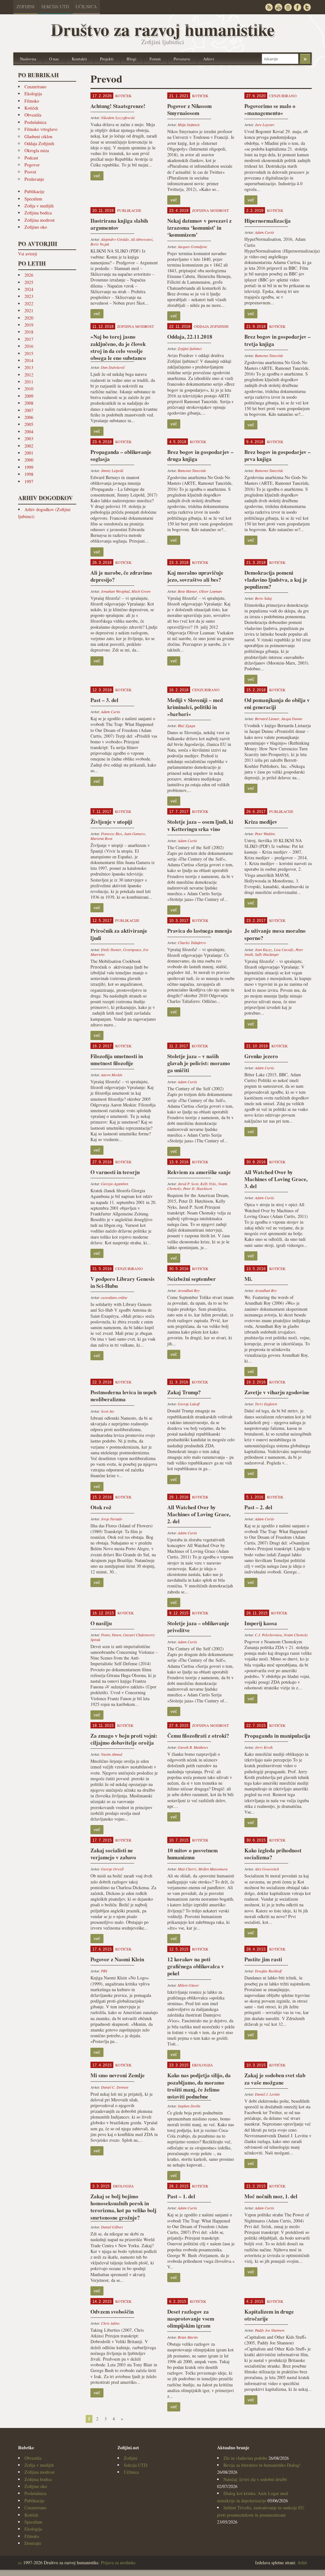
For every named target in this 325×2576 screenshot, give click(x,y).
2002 (29, 446)
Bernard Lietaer (267, 719)
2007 (29, 410)
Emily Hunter (111, 950)
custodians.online (114, 1297)
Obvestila (33, 115)
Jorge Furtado (112, 1519)
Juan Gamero (135, 834)
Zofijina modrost (40, 220)
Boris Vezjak (100, 244)
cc (20, 2562)
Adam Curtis (265, 232)
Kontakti (79, 59)
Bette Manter (187, 591)
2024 (29, 289)
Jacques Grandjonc (192, 247)
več (97, 176)
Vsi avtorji (28, 254)
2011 (29, 382)
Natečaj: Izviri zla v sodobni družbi (255, 2479)
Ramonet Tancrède (269, 355)
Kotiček (31, 108)
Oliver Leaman (210, 591)
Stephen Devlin (189, 2106)
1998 (29, 474)
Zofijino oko (36, 227)
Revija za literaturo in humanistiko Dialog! (262, 2465)
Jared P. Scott (188, 1184)
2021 (29, 311)
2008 (29, 403)
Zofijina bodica (38, 213)
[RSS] (269, 7)
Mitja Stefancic (189, 125)
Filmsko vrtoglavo (41, 129)
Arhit (302, 2562)
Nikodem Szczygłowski (118, 118)
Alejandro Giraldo (115, 239)
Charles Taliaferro (192, 943)
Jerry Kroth (264, 1747)
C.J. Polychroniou (268, 1635)
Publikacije (34, 191)
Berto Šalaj (263, 598)
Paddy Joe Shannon (270, 2330)
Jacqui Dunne (292, 719)
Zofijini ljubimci (190, 348)
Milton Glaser (188, 1985)
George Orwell (112, 1869)
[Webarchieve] (288, 7)
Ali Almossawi (142, 239)
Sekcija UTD (55, 7)
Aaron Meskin (112, 1075)
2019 (29, 325)
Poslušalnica (35, 122)
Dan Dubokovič (113, 367)
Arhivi (209, 59)
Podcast (31, 158)
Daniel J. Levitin (267, 2094)
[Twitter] (307, 7)
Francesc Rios (112, 834)
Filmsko (32, 101)
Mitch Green (141, 591)
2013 (29, 367)
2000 (29, 460)
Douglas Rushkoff (268, 1971)
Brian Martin (188, 2337)
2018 (29, 332)
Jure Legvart (265, 125)
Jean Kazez (263, 950)
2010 (29, 389)
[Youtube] (278, 7)
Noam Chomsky (296, 1635)
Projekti (107, 59)
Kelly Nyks (208, 1184)
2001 (29, 453)
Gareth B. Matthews (193, 1747)
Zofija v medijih (39, 206)
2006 (29, 417)
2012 (29, 375)
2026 (29, 275)
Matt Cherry (187, 1869)
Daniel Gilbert (112, 2227)
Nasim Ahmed (112, 1754)
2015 (29, 353)
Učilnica (86, 7)
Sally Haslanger (267, 954)
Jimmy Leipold (112, 470)
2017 (29, 339)
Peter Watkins (265, 834)
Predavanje (34, 179)
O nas (54, 59)
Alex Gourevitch (267, 1869)
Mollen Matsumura (213, 1869)
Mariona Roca (101, 838)
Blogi (132, 59)
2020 (29, 318)
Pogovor (32, 165)
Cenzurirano (35, 87)
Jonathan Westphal (115, 591)
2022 (29, 304)
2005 (29, 424)
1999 (29, 467)
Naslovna (28, 59)
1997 (29, 481)
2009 (29, 396)
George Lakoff (189, 1404)
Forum (155, 59)
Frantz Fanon (111, 1635)
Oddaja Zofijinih (39, 143)
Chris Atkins (110, 2323)
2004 (29, 432)
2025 (29, 282)
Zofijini (26, 7)
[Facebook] (297, 7)
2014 (29, 360)
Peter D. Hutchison (198, 1188)
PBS (104, 1971)
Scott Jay (108, 1411)
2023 (29, 296)
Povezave (182, 59)
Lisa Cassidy (284, 950)
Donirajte (33, 2543)
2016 (29, 346)
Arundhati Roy (189, 1290)
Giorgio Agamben (115, 1184)
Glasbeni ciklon (38, 136)
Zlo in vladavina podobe (245, 2458)
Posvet (30, 172)
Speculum (33, 199)
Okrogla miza (37, 150)
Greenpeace (132, 950)
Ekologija (33, 94)
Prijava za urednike (118, 2562)
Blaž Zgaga (186, 726)
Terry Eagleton (266, 1404)
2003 (29, 439)
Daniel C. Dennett (115, 2087)
